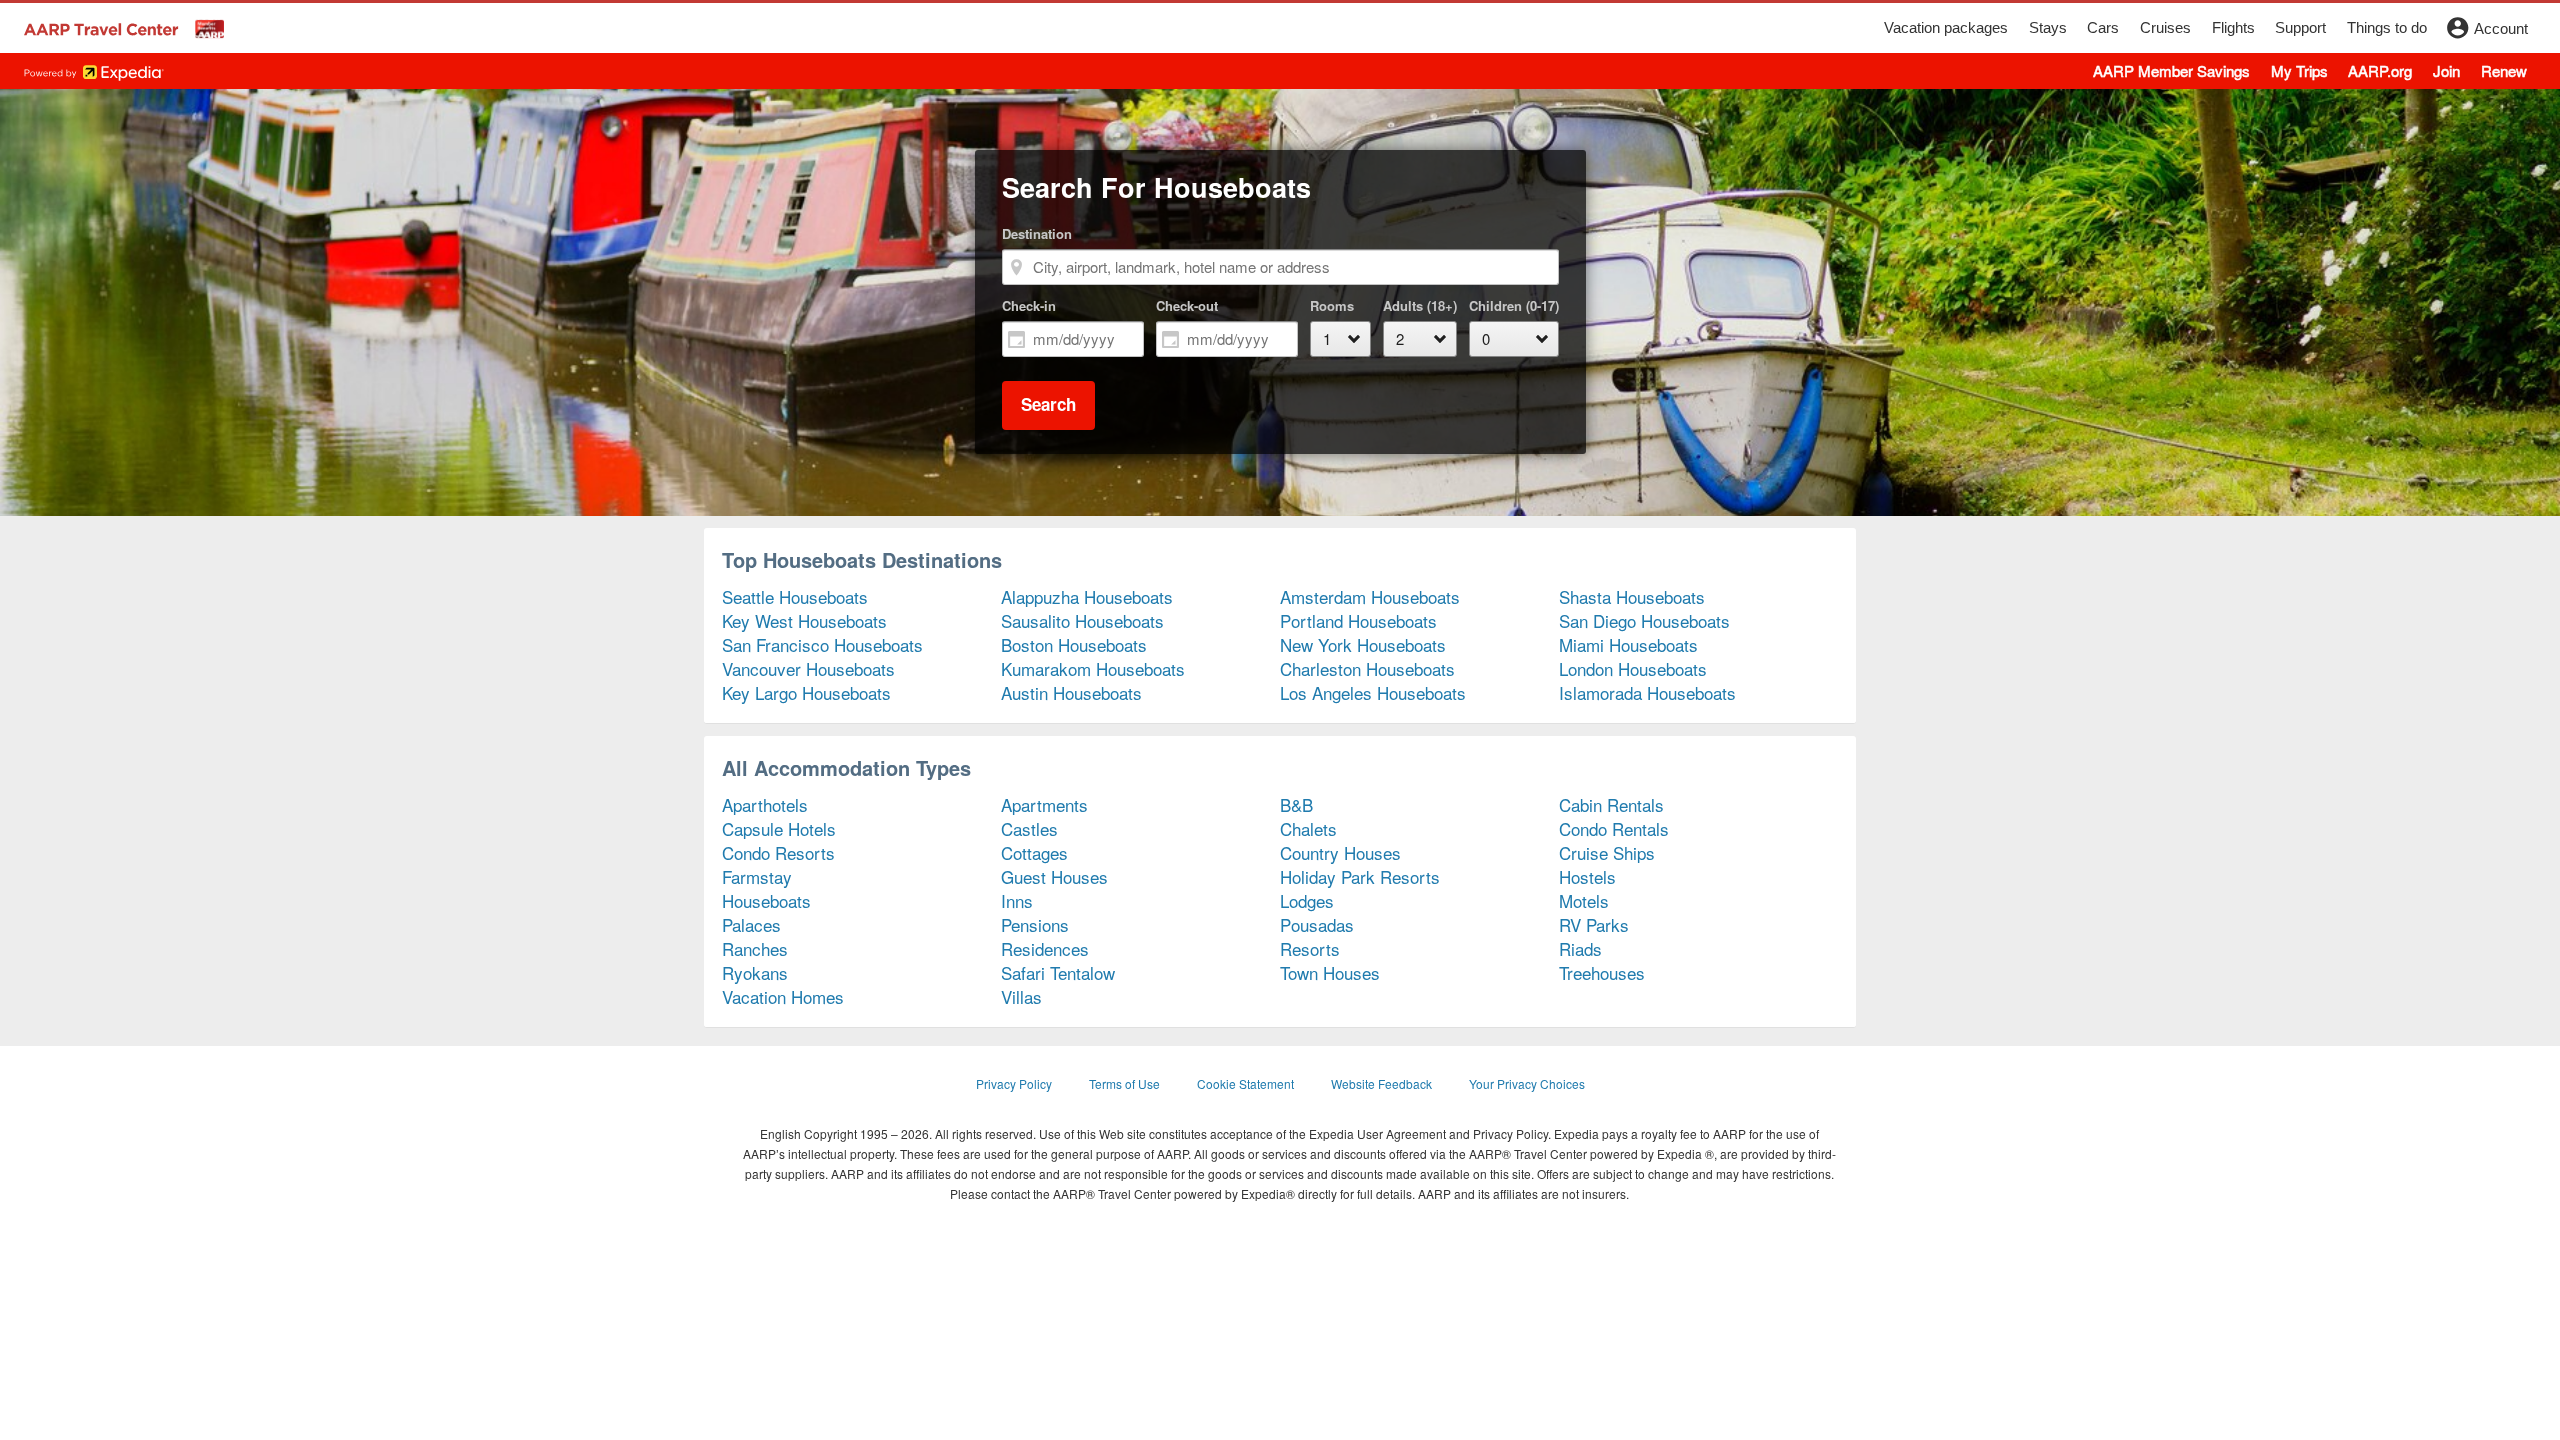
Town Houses (1330, 972)
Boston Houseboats (1074, 644)
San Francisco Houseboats (822, 644)
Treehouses (1602, 972)
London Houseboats (1633, 668)
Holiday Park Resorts (1360, 876)
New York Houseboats (1363, 644)
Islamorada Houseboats (1647, 692)
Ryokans (755, 972)
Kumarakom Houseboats (1093, 668)
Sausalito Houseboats (1082, 620)
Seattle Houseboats (795, 596)
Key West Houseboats (804, 620)
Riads (1580, 948)
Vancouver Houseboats (808, 668)
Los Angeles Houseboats (1373, 692)
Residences (1045, 948)
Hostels (1587, 876)
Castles (1029, 828)
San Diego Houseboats (1644, 620)
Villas (1021, 996)
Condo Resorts (778, 852)
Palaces (751, 924)
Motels (1584, 900)
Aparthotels (765, 804)
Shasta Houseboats (1632, 596)
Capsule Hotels (779, 828)
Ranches (755, 948)
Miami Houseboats (1628, 644)
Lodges (1307, 900)
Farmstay (757, 876)
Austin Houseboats (1071, 692)
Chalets (1308, 828)
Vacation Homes (783, 996)
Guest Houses (1054, 876)
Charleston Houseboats (1367, 668)
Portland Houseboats (1358, 620)
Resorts (1310, 948)
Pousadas (1317, 924)
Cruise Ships (1607, 852)
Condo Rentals (1614, 828)
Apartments (1044, 804)
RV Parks (1594, 924)
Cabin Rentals (1611, 804)
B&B (1296, 804)
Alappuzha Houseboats (1087, 596)
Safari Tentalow (1058, 972)
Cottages (1034, 852)
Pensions (1035, 924)
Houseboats (766, 900)
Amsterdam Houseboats (1370, 596)
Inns (1017, 900)
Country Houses (1340, 852)
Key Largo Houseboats (806, 692)
